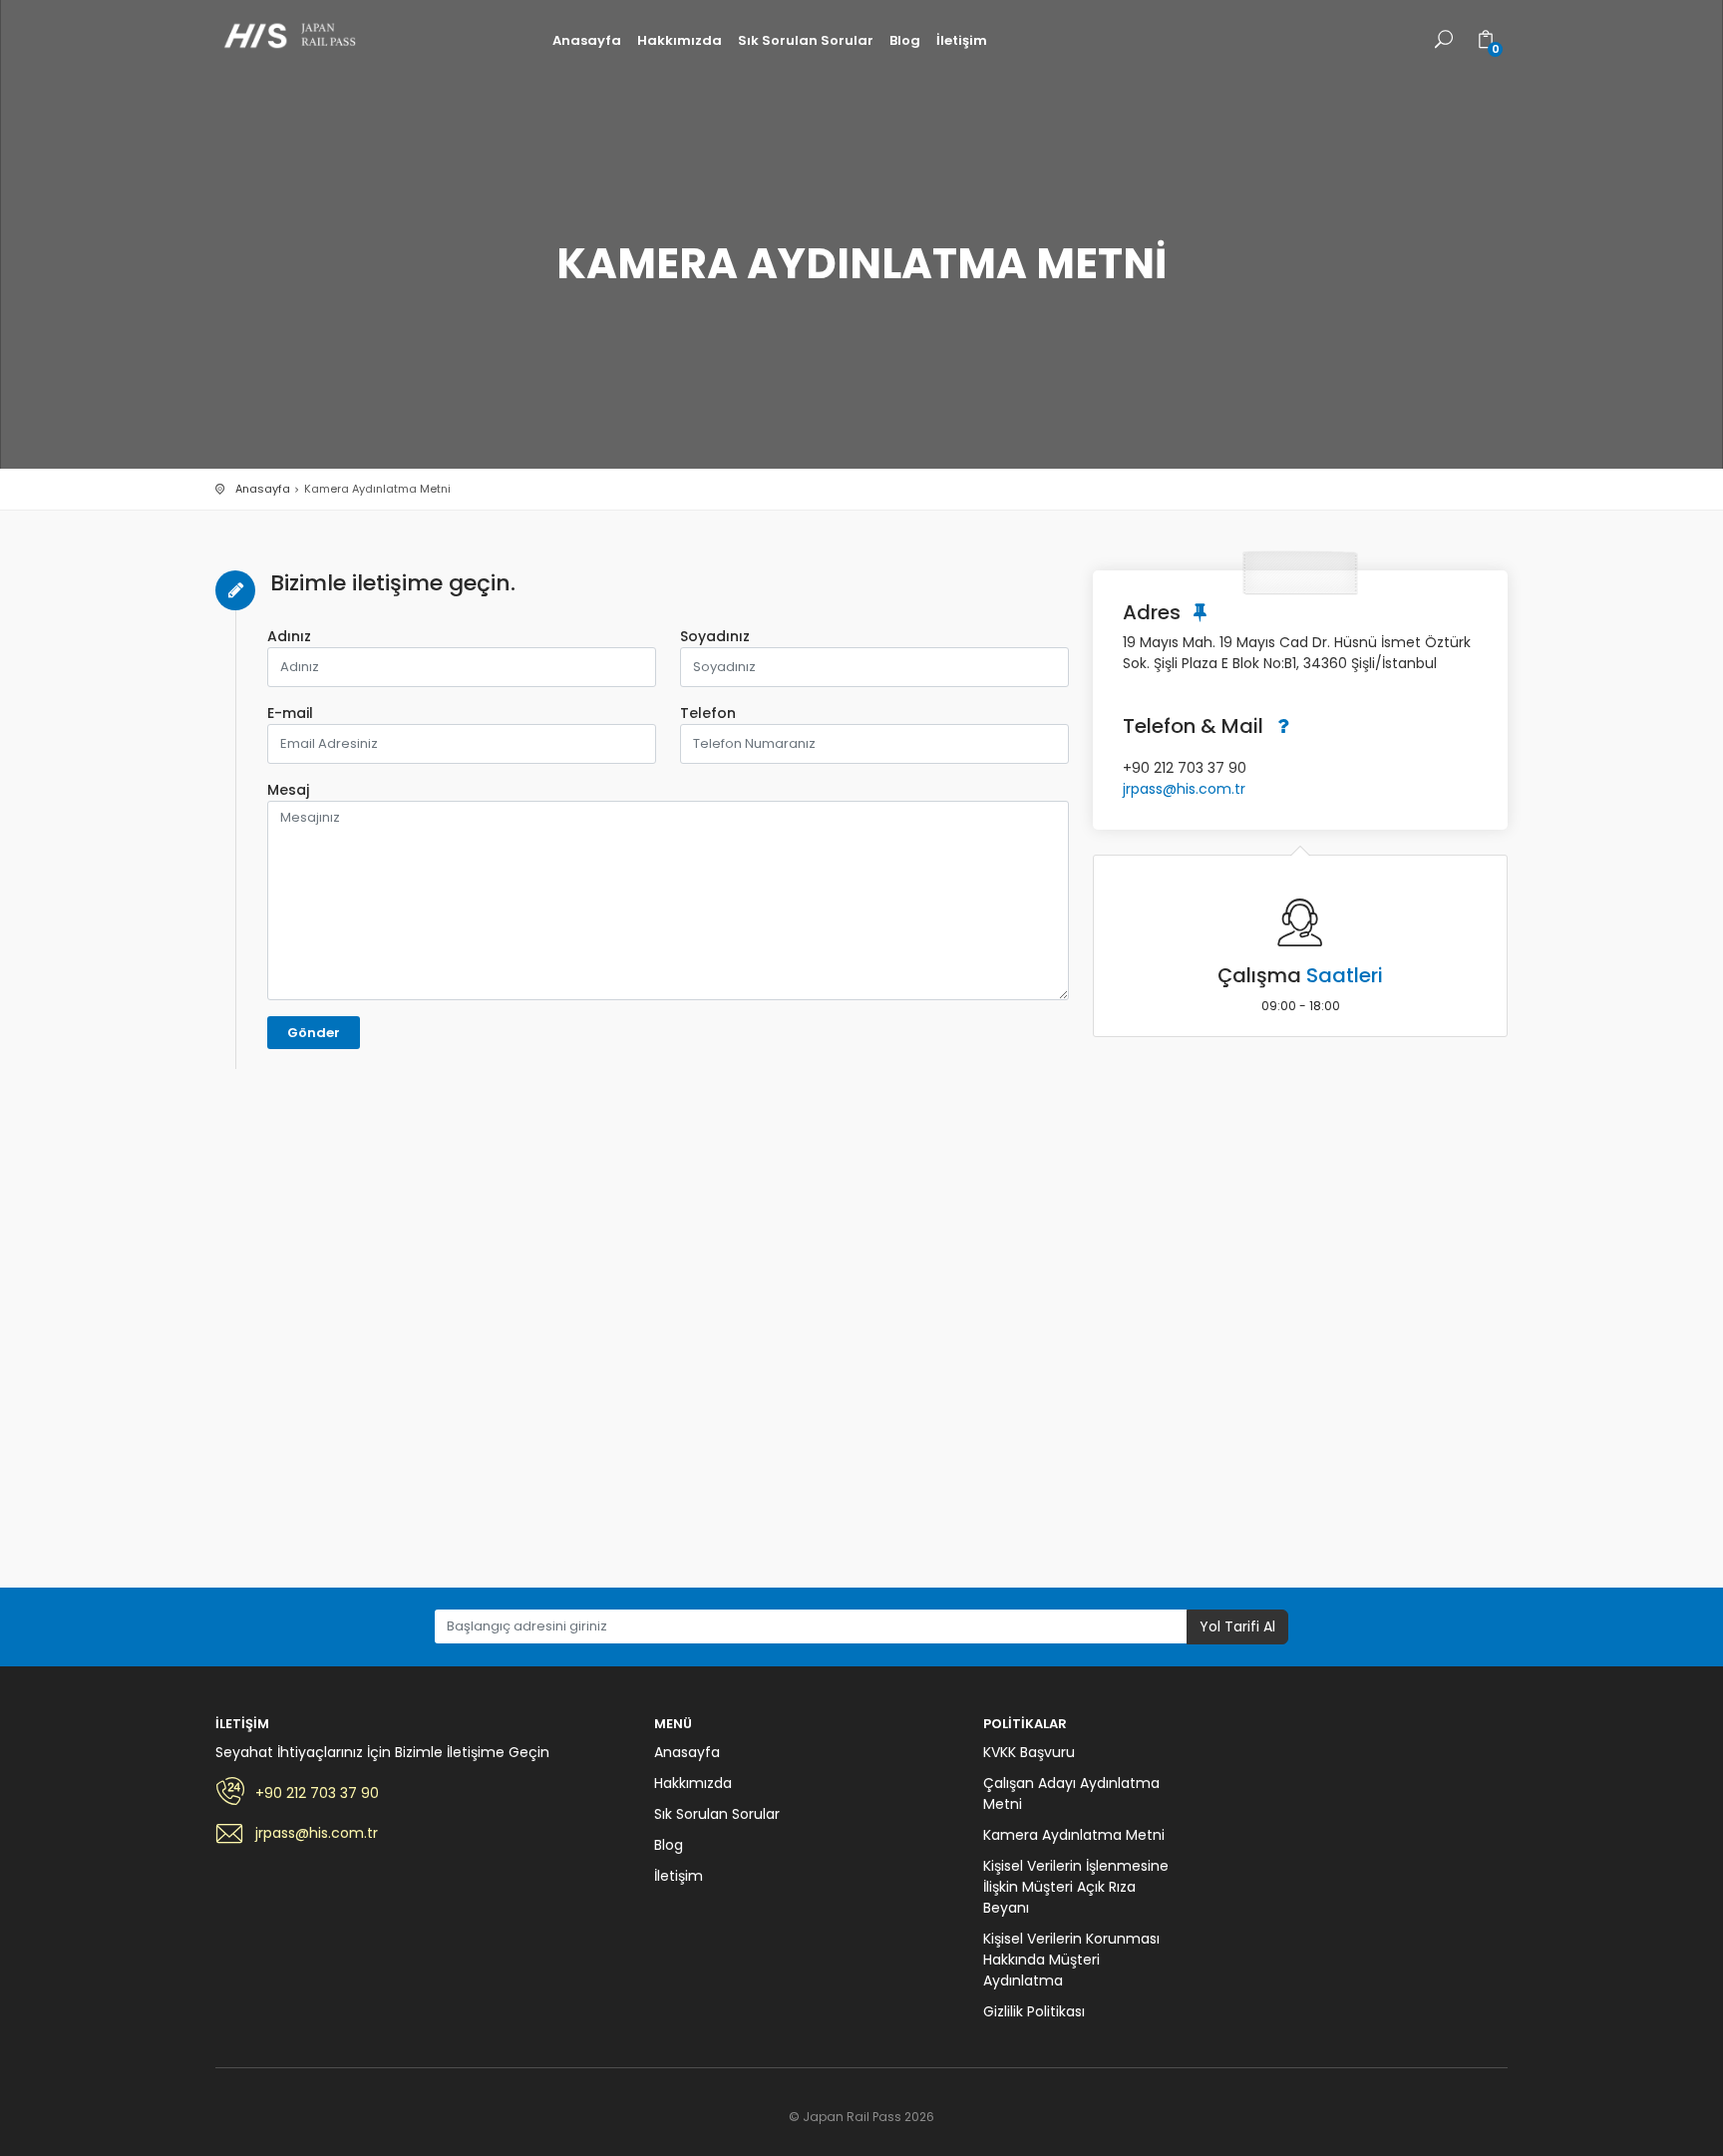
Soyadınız (715, 636)
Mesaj (288, 790)
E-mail (290, 713)
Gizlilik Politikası (1034, 2011)
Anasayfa (587, 40)
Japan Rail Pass (295, 37)
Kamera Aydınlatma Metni (1074, 1835)
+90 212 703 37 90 (317, 1793)
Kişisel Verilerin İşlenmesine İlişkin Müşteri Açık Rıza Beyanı (1076, 1887)
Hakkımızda (680, 40)
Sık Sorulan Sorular (806, 40)
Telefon (708, 713)
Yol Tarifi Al (1237, 1626)
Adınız (289, 636)
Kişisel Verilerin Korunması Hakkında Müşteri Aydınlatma (1071, 1960)
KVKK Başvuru (1029, 1752)
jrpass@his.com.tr (1184, 789)
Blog (905, 40)
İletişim (962, 40)
